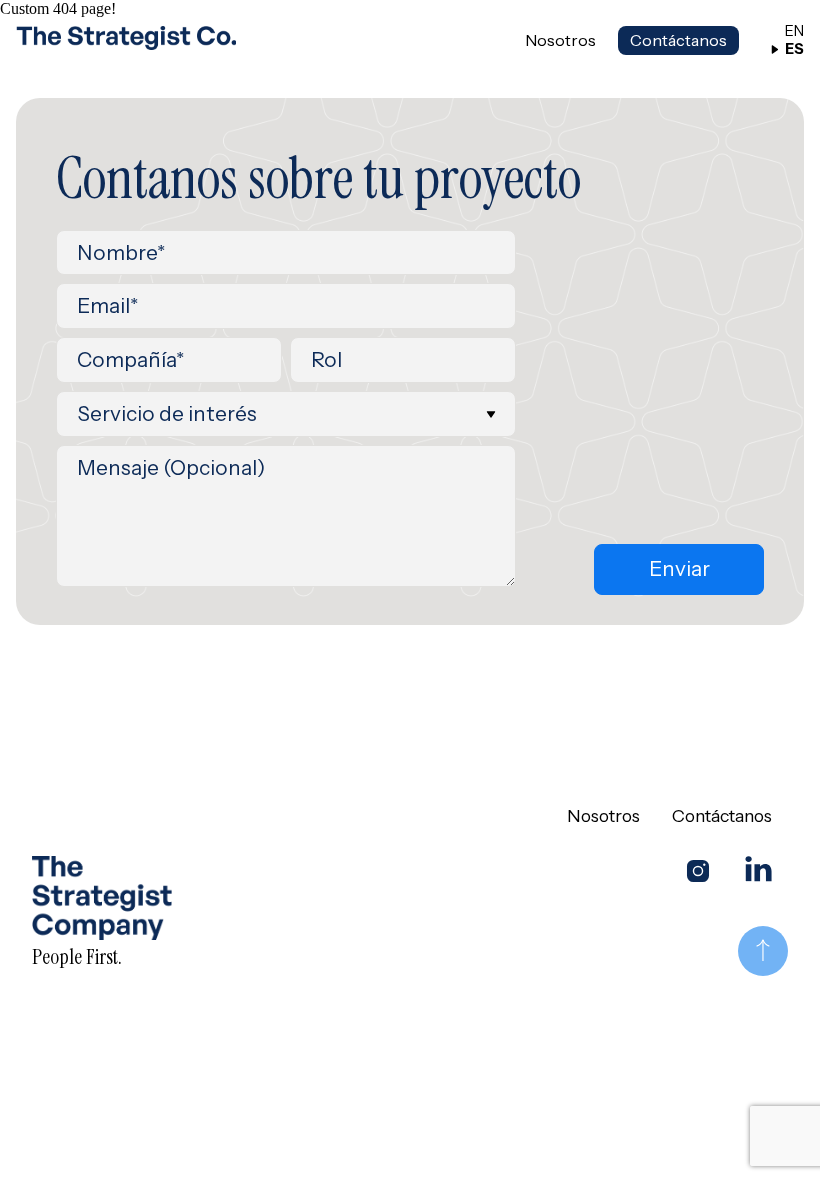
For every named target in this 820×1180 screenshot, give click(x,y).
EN (794, 31)
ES (794, 49)
